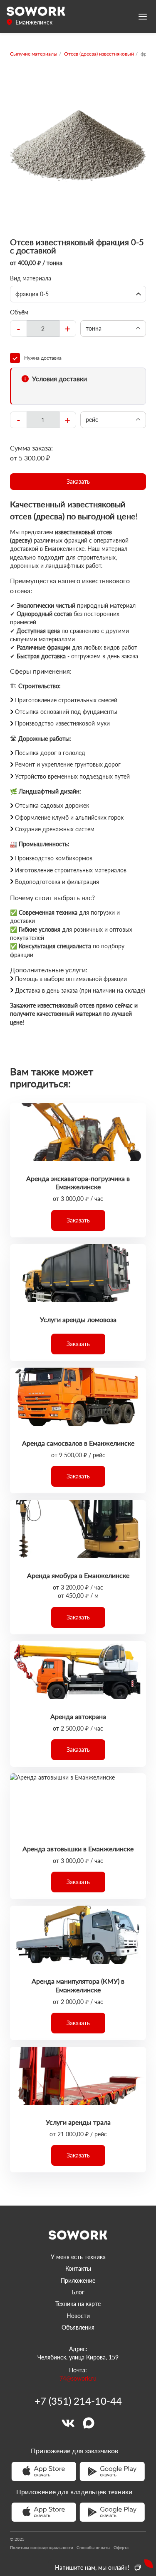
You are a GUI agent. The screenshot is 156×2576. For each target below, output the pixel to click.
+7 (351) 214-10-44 (78, 2401)
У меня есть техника (78, 2257)
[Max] (89, 2423)
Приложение (78, 2280)
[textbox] (43, 329)
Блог (78, 2292)
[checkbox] (78, 358)
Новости (78, 2316)
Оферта (121, 2547)
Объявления (78, 2327)
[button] (78, 482)
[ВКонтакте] (68, 2423)
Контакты (78, 2268)
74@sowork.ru (78, 2378)
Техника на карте (78, 2304)
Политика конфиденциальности (42, 2547)
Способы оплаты (93, 2547)
